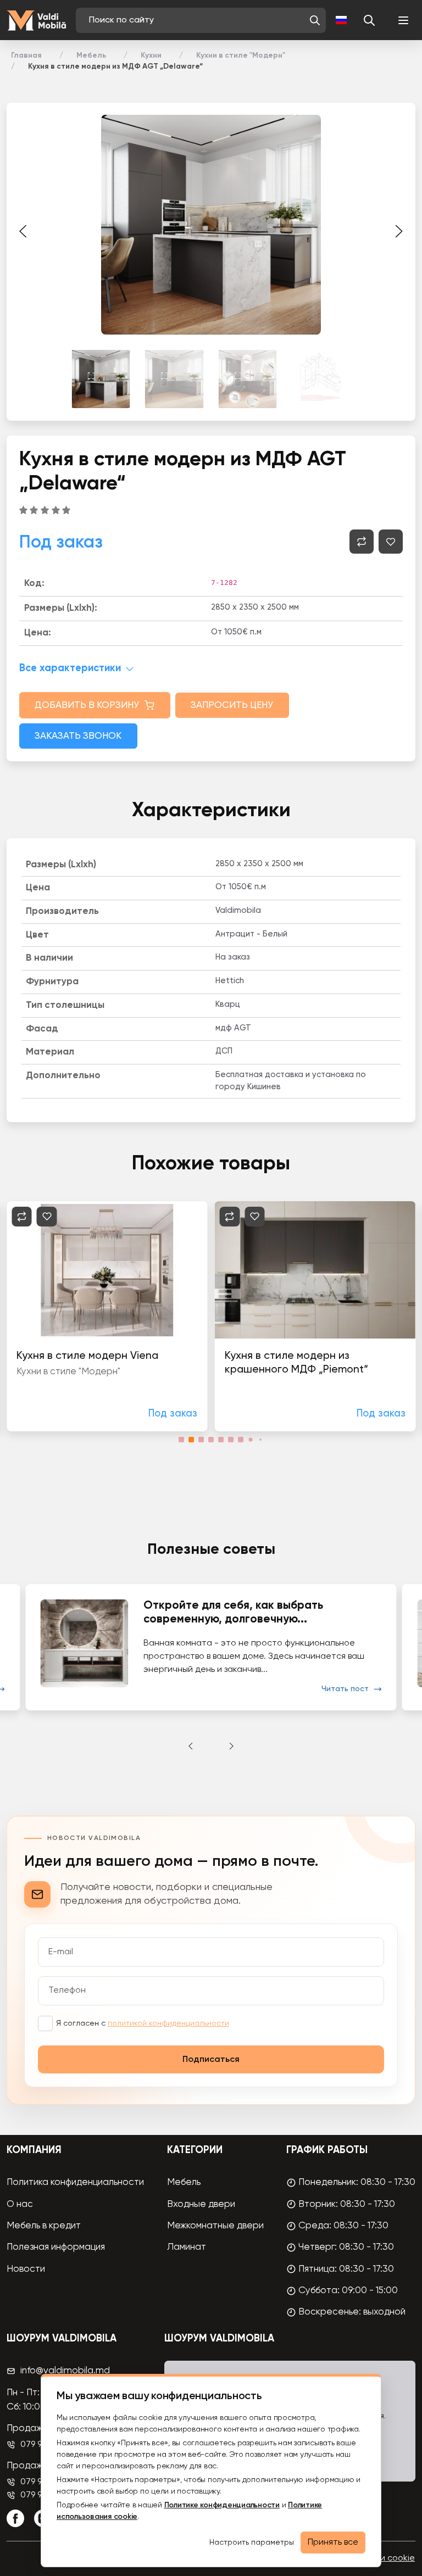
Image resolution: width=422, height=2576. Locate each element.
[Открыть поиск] (369, 20)
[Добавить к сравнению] (362, 542)
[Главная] (36, 21)
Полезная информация (56, 2247)
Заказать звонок (78, 736)
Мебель (91, 55)
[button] (315, 20)
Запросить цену (232, 706)
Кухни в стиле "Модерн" (241, 55)
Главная (26, 55)
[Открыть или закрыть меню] (403, 20)
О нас (20, 2204)
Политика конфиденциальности (75, 2182)
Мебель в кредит (44, 2226)
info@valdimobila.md (65, 2371)
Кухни (151, 55)
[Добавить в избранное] (391, 542)
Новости (26, 2269)
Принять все (333, 2542)
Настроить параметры (252, 2542)
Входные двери (201, 2204)
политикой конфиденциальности (168, 2023)
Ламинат (187, 2247)
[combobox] (196, 20)
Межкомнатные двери (215, 2226)
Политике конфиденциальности (222, 2505)
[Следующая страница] (399, 231)
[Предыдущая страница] (23, 231)
